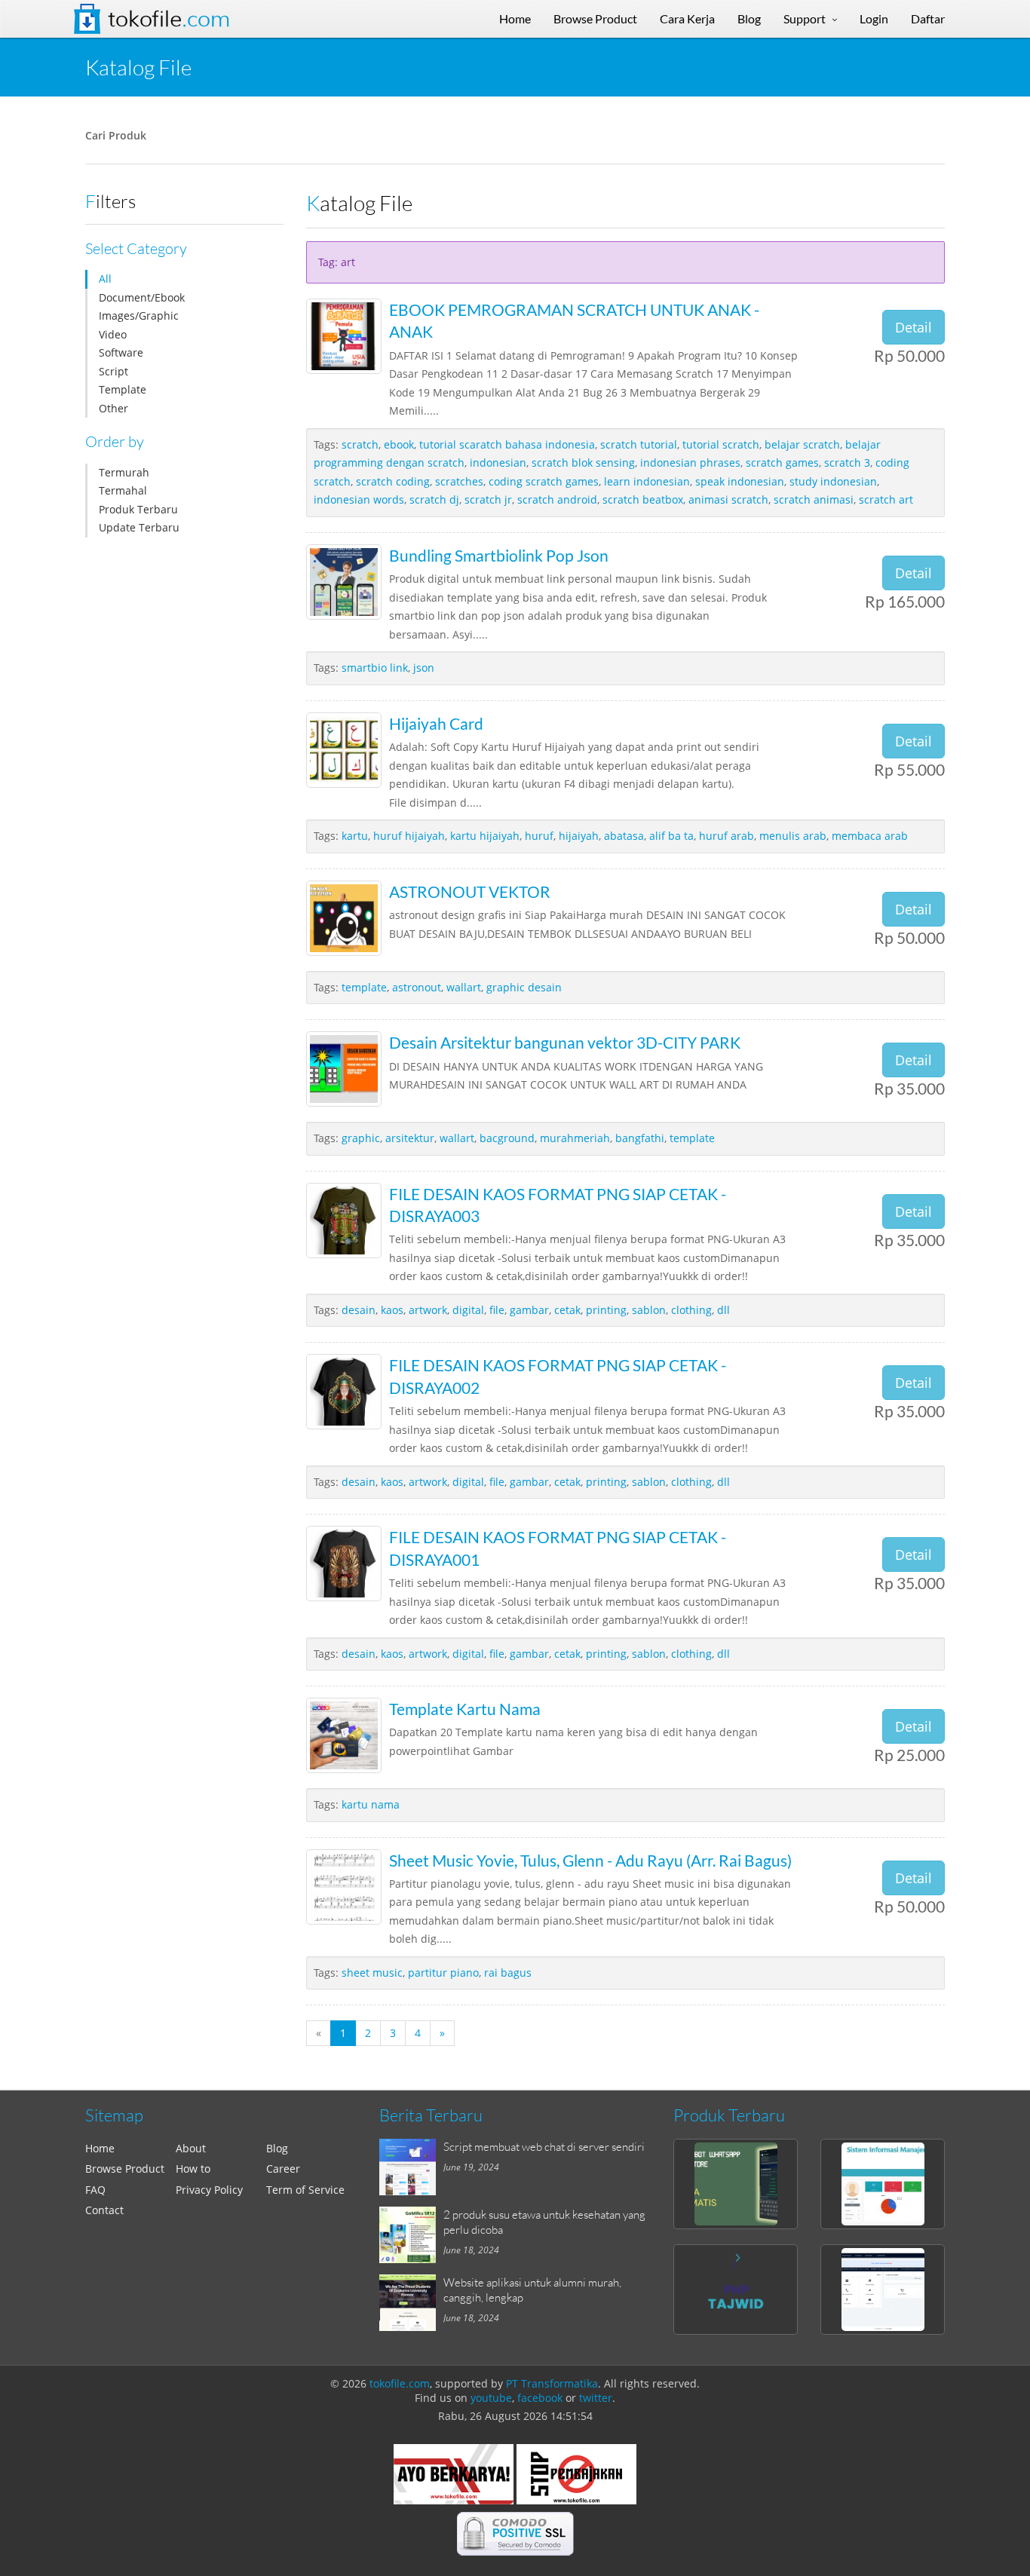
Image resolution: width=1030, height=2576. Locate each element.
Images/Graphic (139, 315)
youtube (491, 2398)
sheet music (372, 1973)
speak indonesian (740, 481)
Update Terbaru (139, 527)
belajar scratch (802, 444)
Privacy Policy (209, 2190)
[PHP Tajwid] (736, 2290)
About (191, 2148)
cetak (567, 1310)
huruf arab (727, 836)
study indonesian (833, 481)
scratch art (886, 499)
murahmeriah (575, 1138)
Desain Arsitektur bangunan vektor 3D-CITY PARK (565, 1042)
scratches (459, 481)
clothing (691, 1310)
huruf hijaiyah (409, 836)
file (497, 1310)
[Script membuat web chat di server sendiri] (411, 2167)
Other (113, 408)
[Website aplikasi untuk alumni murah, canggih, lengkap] (411, 2303)
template (364, 987)
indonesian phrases (690, 463)
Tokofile (169, 19)
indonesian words (359, 499)
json (424, 668)
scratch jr (488, 499)
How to (193, 2169)
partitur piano (443, 1973)
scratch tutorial (639, 444)
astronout (417, 987)
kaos (392, 1310)
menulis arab (793, 836)
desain (359, 1310)
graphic (361, 1138)
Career (283, 2169)
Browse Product (125, 2169)
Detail (914, 327)
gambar (529, 1310)
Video (113, 334)
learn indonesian (647, 481)
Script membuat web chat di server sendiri (544, 2146)
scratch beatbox (643, 499)
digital (468, 1310)
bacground (507, 1138)
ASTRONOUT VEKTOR (470, 891)
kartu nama (371, 1804)
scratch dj (434, 499)
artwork (428, 1310)
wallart (464, 987)
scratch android (557, 499)
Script (113, 371)
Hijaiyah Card (436, 723)
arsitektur (410, 1138)
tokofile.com (400, 2383)
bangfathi (640, 1138)
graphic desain (524, 987)
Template (123, 389)
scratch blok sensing (583, 463)
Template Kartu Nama (465, 1709)
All (105, 279)
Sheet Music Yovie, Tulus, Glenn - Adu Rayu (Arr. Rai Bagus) (590, 1860)
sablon (649, 1310)
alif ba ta (671, 836)
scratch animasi (814, 499)
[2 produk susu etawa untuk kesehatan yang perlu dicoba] (411, 2235)
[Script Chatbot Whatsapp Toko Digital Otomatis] (736, 2184)
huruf (539, 836)
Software (121, 352)
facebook (540, 2398)
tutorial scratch (721, 444)
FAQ (95, 2190)
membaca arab (870, 836)
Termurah (124, 472)
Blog (277, 2148)
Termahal (123, 490)
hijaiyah (579, 836)
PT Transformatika (552, 2383)
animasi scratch (728, 499)
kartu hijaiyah (485, 836)
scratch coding (393, 481)
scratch (360, 444)
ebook (399, 444)
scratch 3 (847, 463)
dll (723, 1310)
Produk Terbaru (138, 509)
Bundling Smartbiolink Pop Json (499, 555)
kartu (355, 836)
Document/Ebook (142, 297)
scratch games (782, 463)
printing (606, 1310)
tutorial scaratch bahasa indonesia (507, 444)
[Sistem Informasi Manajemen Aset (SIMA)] (883, 2184)
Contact (104, 2210)
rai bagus (508, 1973)
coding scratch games (544, 481)
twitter (596, 2398)
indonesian (498, 463)
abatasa (624, 836)
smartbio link (375, 668)
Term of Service (305, 2190)
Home (100, 2148)
